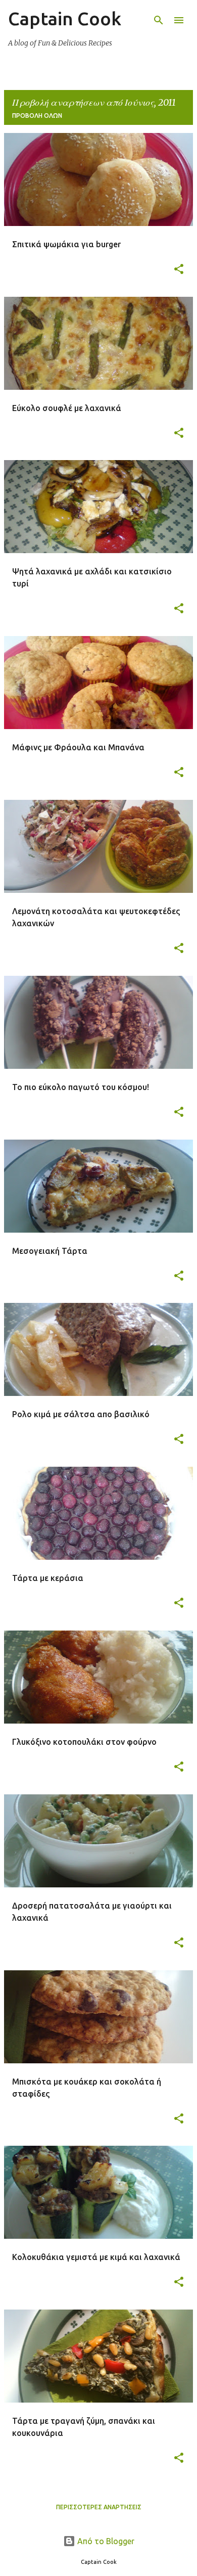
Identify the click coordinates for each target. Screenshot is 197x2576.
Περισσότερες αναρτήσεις (99, 2507)
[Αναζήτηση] (159, 20)
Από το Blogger (105, 2541)
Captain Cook (65, 18)
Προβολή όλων (37, 116)
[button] (179, 270)
